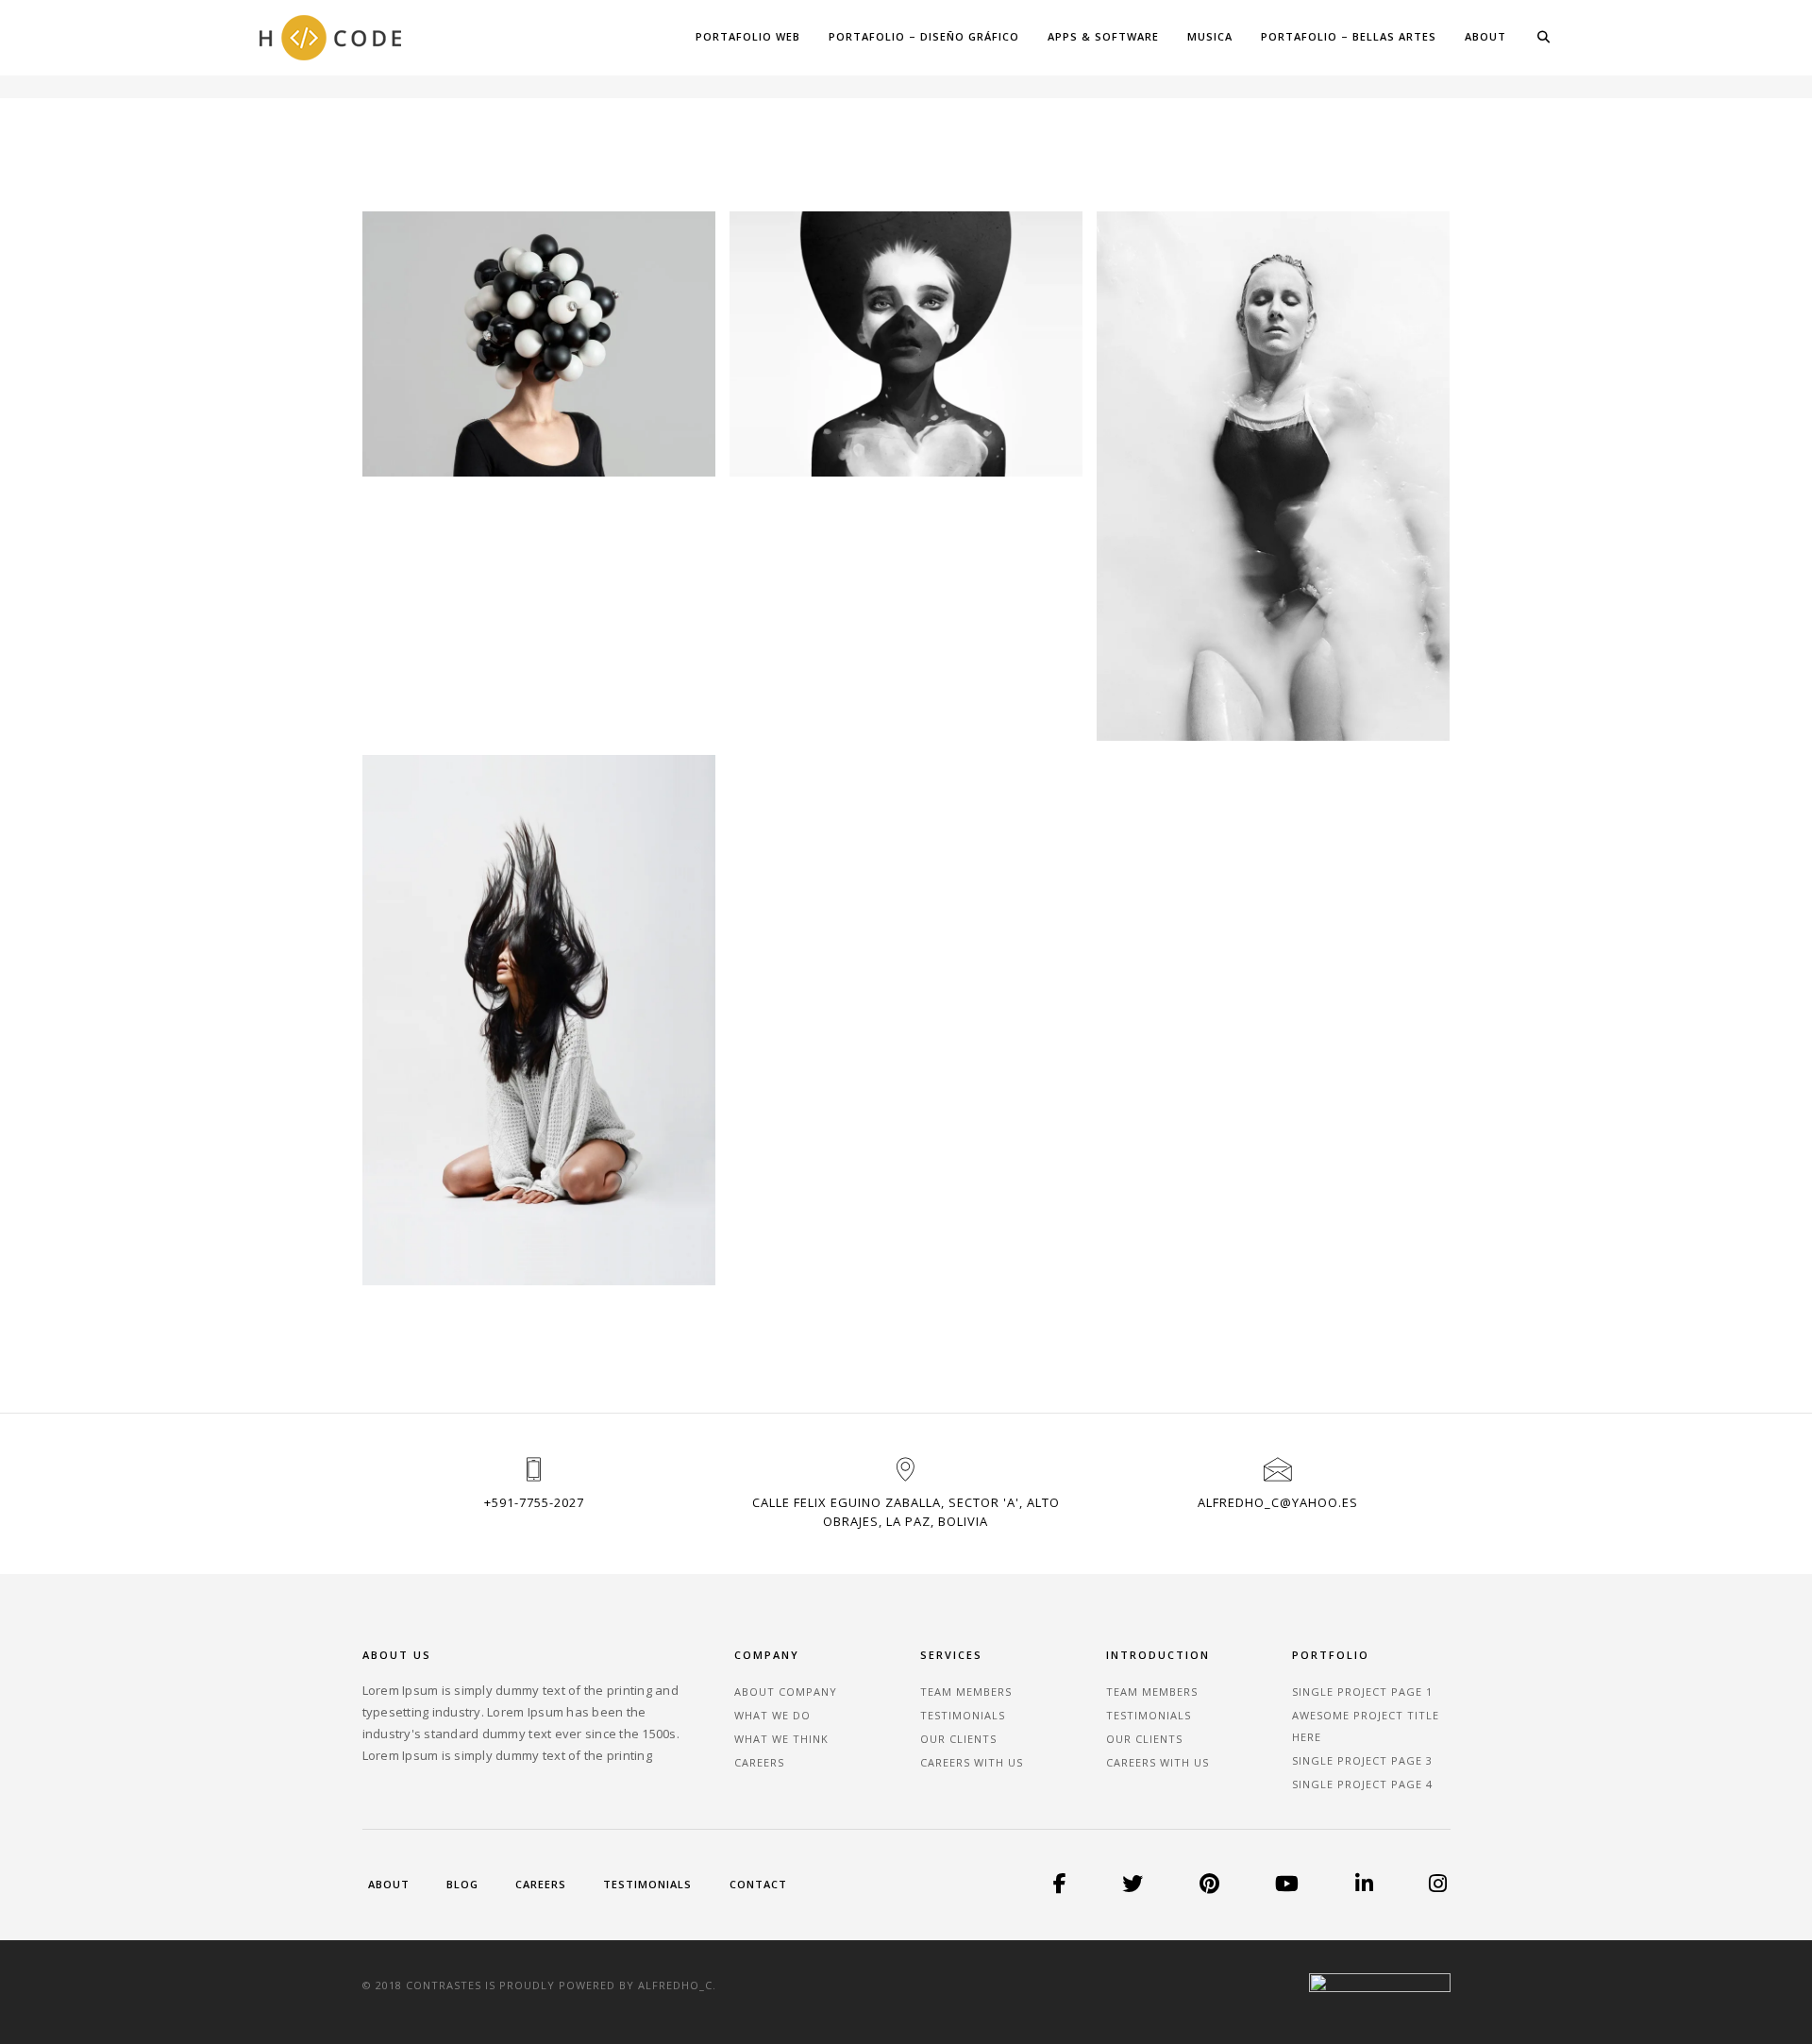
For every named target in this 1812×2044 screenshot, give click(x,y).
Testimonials (963, 1715)
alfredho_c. (677, 1985)
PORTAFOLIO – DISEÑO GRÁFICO (924, 36)
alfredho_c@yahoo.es (1278, 1502)
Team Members (966, 1692)
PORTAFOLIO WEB (748, 36)
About (389, 1884)
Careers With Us (972, 1762)
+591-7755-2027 (534, 1502)
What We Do (772, 1715)
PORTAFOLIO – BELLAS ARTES (1349, 36)
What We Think (781, 1739)
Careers (759, 1762)
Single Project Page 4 (1362, 1784)
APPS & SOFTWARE (1103, 36)
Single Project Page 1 (1362, 1692)
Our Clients (958, 1739)
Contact (758, 1884)
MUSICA (1210, 36)
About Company (786, 1692)
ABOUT (1485, 36)
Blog (462, 1884)
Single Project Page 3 (1362, 1760)
